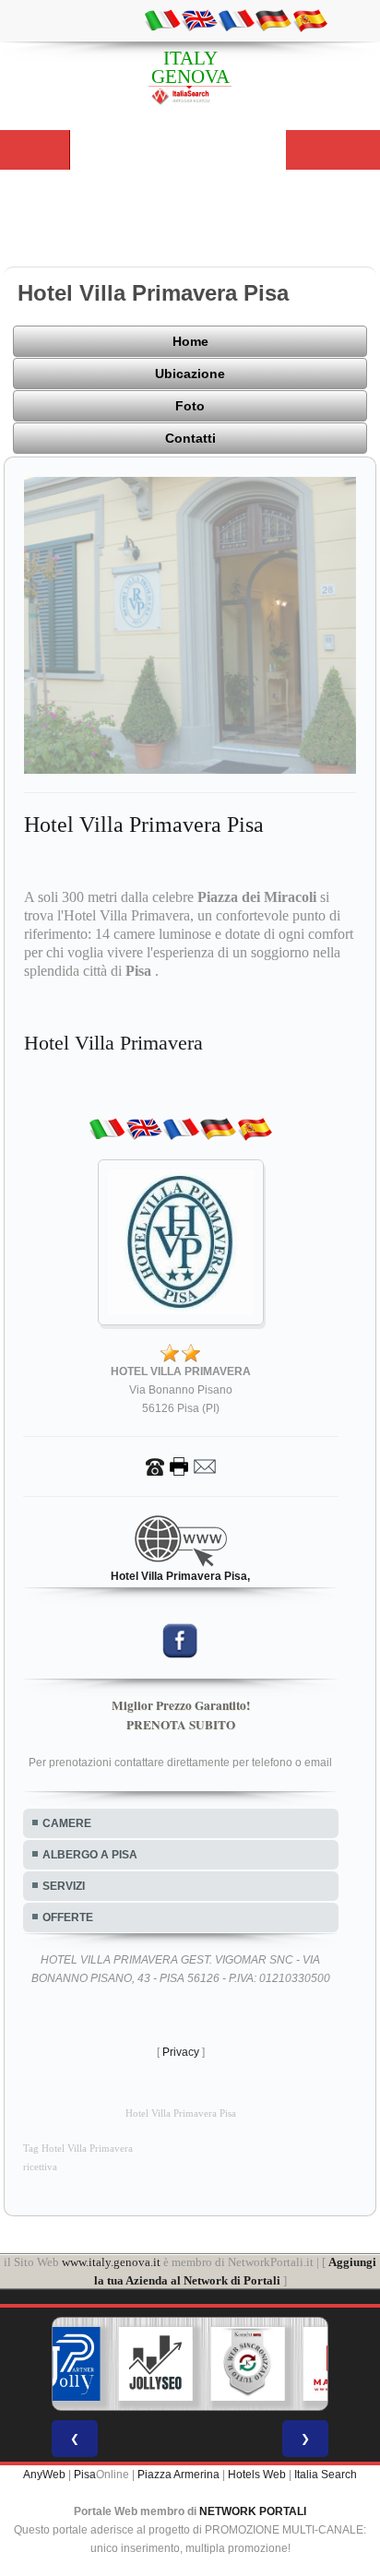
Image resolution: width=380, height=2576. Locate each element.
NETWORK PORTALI (253, 2511)
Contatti (190, 438)
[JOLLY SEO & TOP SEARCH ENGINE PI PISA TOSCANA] (156, 2364)
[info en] (199, 19)
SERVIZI (64, 1886)
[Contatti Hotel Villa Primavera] (181, 1466)
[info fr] (236, 19)
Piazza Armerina (178, 2475)
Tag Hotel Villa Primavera (78, 2149)
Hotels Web (257, 2475)
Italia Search (326, 2475)
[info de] (273, 19)
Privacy (181, 2052)
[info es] (310, 19)
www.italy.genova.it (111, 2262)
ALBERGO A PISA (90, 1855)
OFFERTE (68, 1917)
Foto (190, 406)
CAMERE (67, 1823)
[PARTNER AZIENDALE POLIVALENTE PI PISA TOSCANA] (64, 2364)
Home (190, 341)
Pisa (85, 2475)
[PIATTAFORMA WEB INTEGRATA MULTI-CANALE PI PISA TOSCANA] (248, 2364)
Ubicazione (190, 374)
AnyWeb (44, 2475)
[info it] (162, 19)
